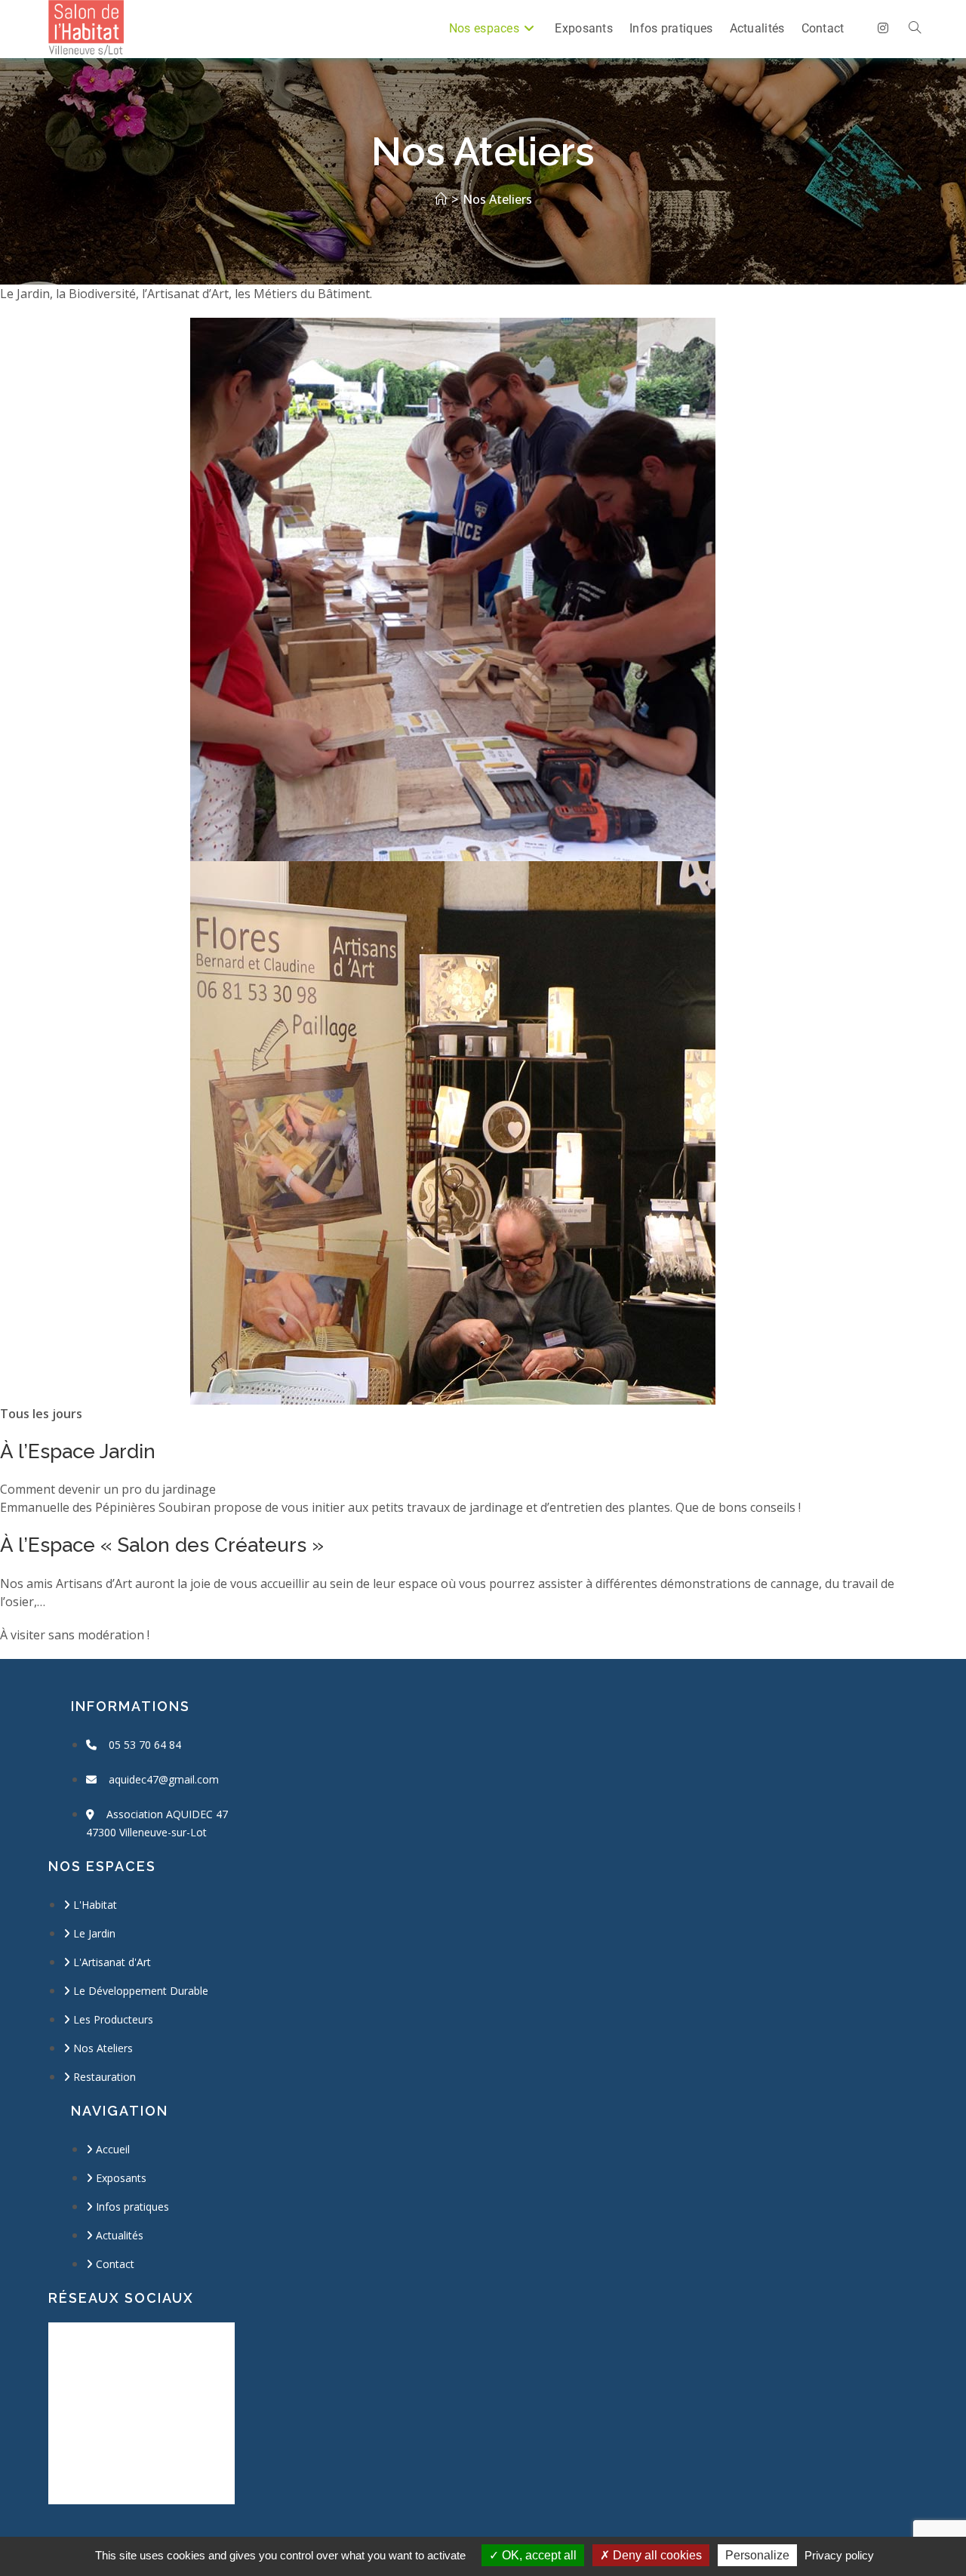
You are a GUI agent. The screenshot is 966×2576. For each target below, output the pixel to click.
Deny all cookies (656, 2555)
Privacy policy (839, 2555)
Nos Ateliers (497, 199)
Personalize (757, 2555)
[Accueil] (441, 199)
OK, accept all (538, 2555)
